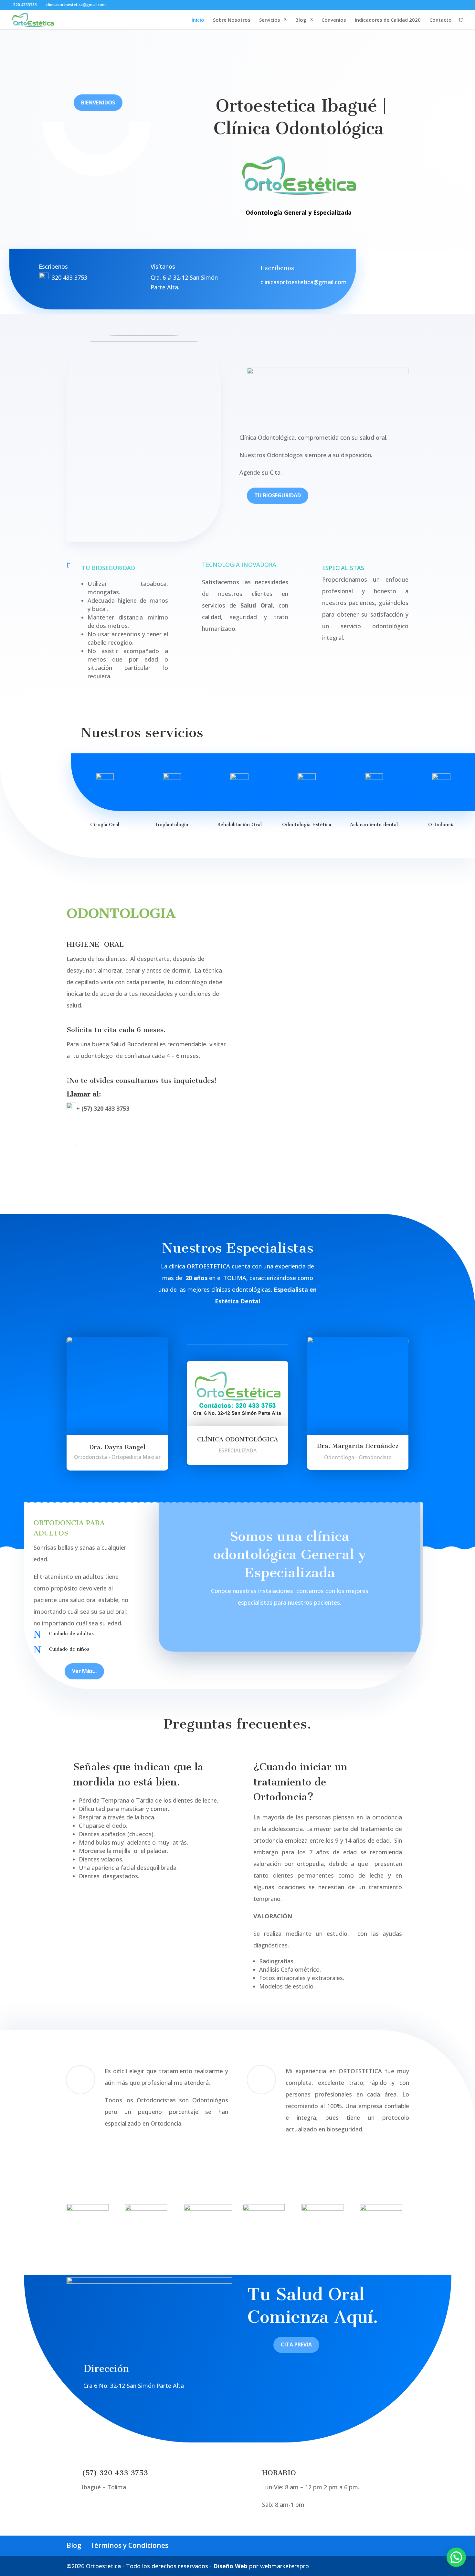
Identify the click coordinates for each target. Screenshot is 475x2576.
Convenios (334, 20)
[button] (456, 2557)
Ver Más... (84, 1671)
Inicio (198, 20)
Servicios (270, 20)
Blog (301, 20)
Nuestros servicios (142, 733)
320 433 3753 (69, 277)
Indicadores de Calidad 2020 (388, 20)
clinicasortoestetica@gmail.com (304, 282)
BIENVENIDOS (98, 102)
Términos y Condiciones (129, 2545)
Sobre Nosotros (232, 20)
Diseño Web (230, 2566)
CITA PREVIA (296, 2344)
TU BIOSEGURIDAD (278, 495)
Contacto (441, 20)
